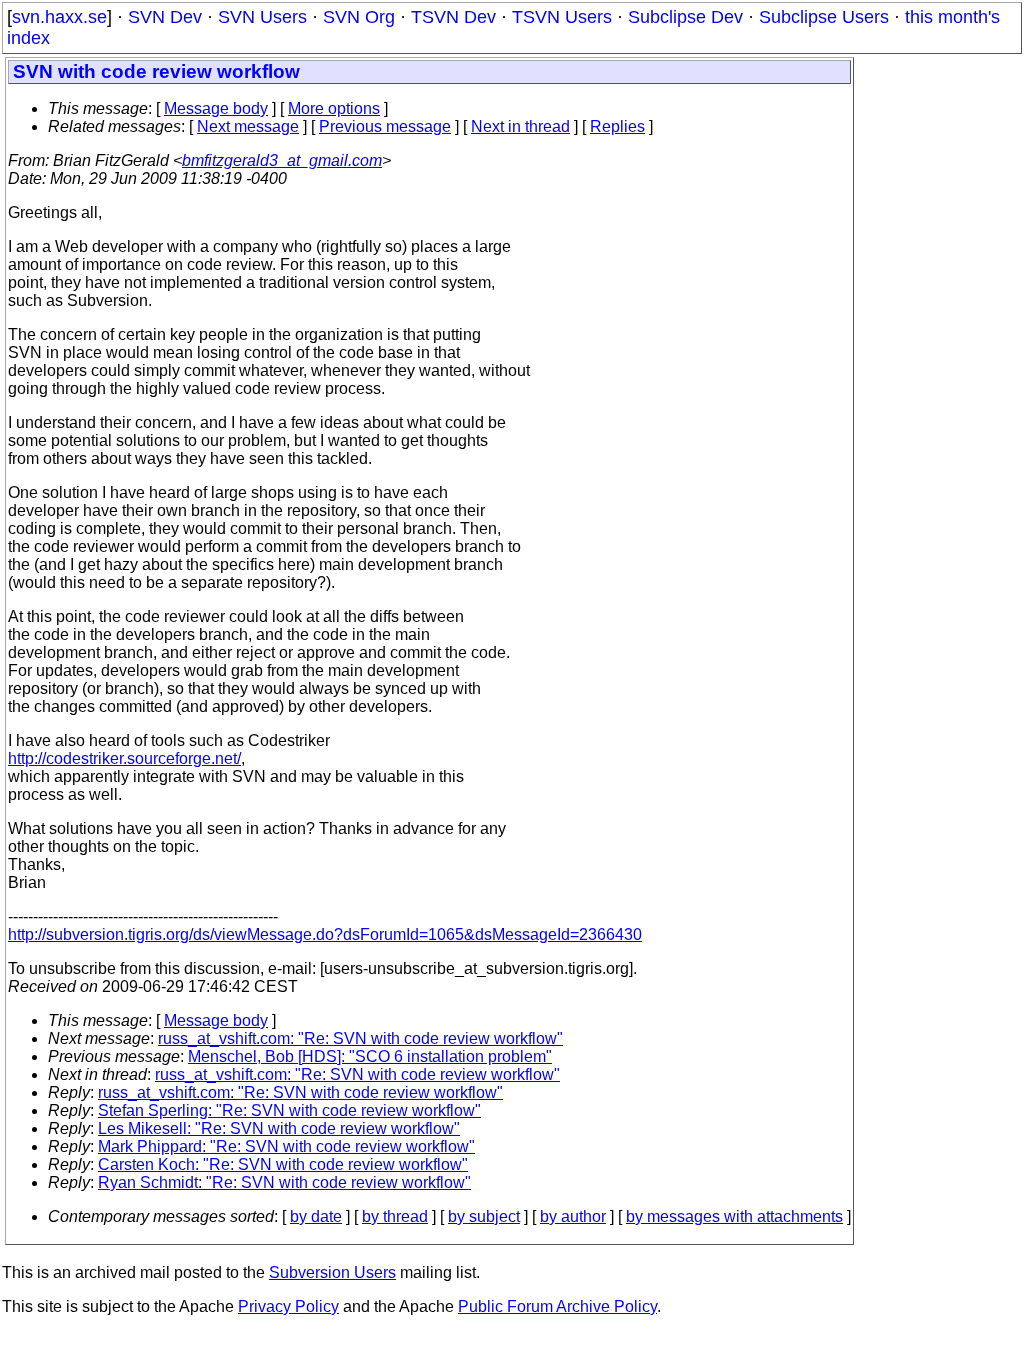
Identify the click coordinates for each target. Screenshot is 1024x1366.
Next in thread (520, 126)
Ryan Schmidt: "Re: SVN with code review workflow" (284, 1182)
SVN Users (262, 17)
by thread (395, 1216)
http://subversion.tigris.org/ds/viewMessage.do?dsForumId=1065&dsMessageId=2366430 (325, 934)
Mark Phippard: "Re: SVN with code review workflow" (286, 1146)
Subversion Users (332, 1272)
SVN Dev (165, 17)
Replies (617, 126)
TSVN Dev (453, 17)
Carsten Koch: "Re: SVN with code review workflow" (283, 1164)
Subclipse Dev (685, 17)
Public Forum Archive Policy (557, 1306)
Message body (216, 108)
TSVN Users (562, 17)
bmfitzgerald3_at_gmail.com (282, 160)
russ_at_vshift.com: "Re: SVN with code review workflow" (360, 1038)
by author (573, 1216)
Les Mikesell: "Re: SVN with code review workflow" (279, 1128)
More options (334, 108)
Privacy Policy (288, 1306)
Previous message (385, 126)
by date (316, 1216)
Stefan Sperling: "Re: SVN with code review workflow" (289, 1110)
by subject (484, 1216)
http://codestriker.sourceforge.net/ (124, 758)
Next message (248, 126)
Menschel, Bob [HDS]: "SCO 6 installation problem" (370, 1056)
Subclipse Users (824, 17)
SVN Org (359, 17)
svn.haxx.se (59, 17)
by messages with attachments (734, 1216)
